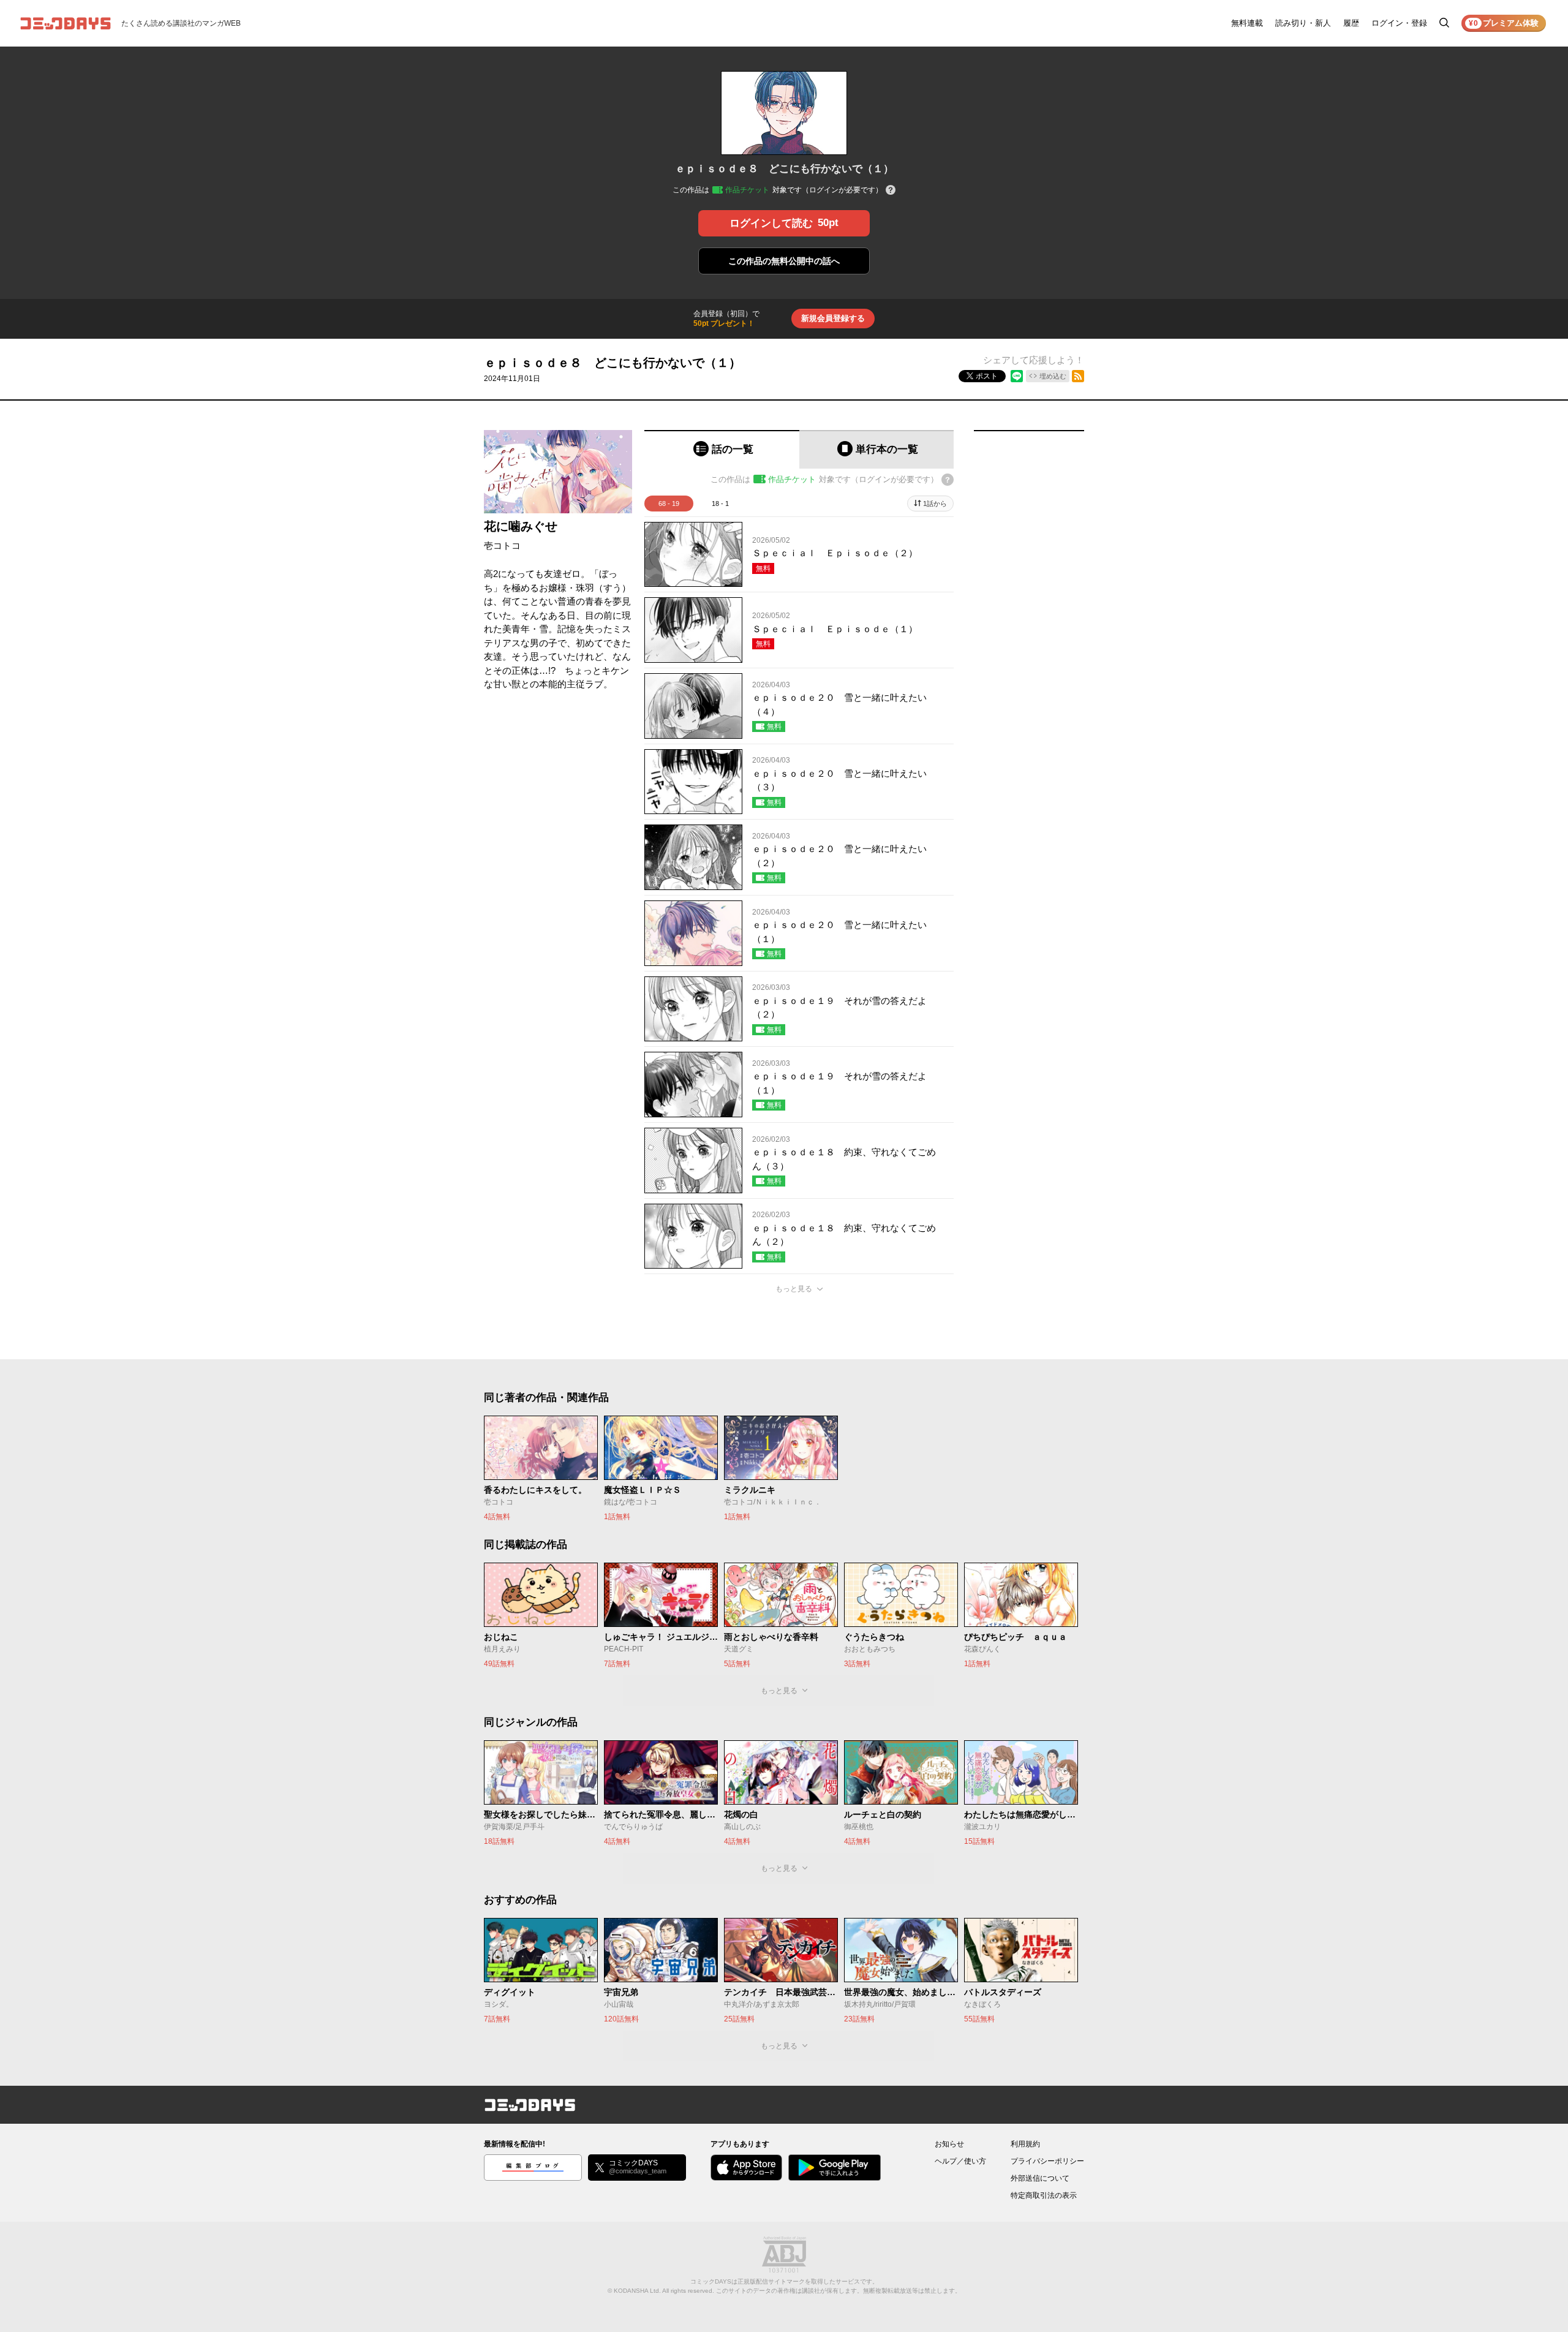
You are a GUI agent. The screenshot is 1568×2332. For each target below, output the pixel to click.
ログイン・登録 (1399, 23)
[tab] (722, 449)
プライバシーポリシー (1047, 2161)
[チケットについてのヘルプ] (891, 191)
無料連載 (1247, 23)
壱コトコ (502, 545)
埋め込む (1053, 376)
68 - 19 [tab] (669, 504)
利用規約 (1025, 2144)
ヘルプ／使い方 (960, 2161)
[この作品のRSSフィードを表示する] (1078, 376)
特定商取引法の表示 (1044, 2195)
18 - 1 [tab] (720, 504)
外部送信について (1040, 2178)
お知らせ (949, 2144)
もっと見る (794, 1289)
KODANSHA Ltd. (637, 2291)
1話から (935, 504)
